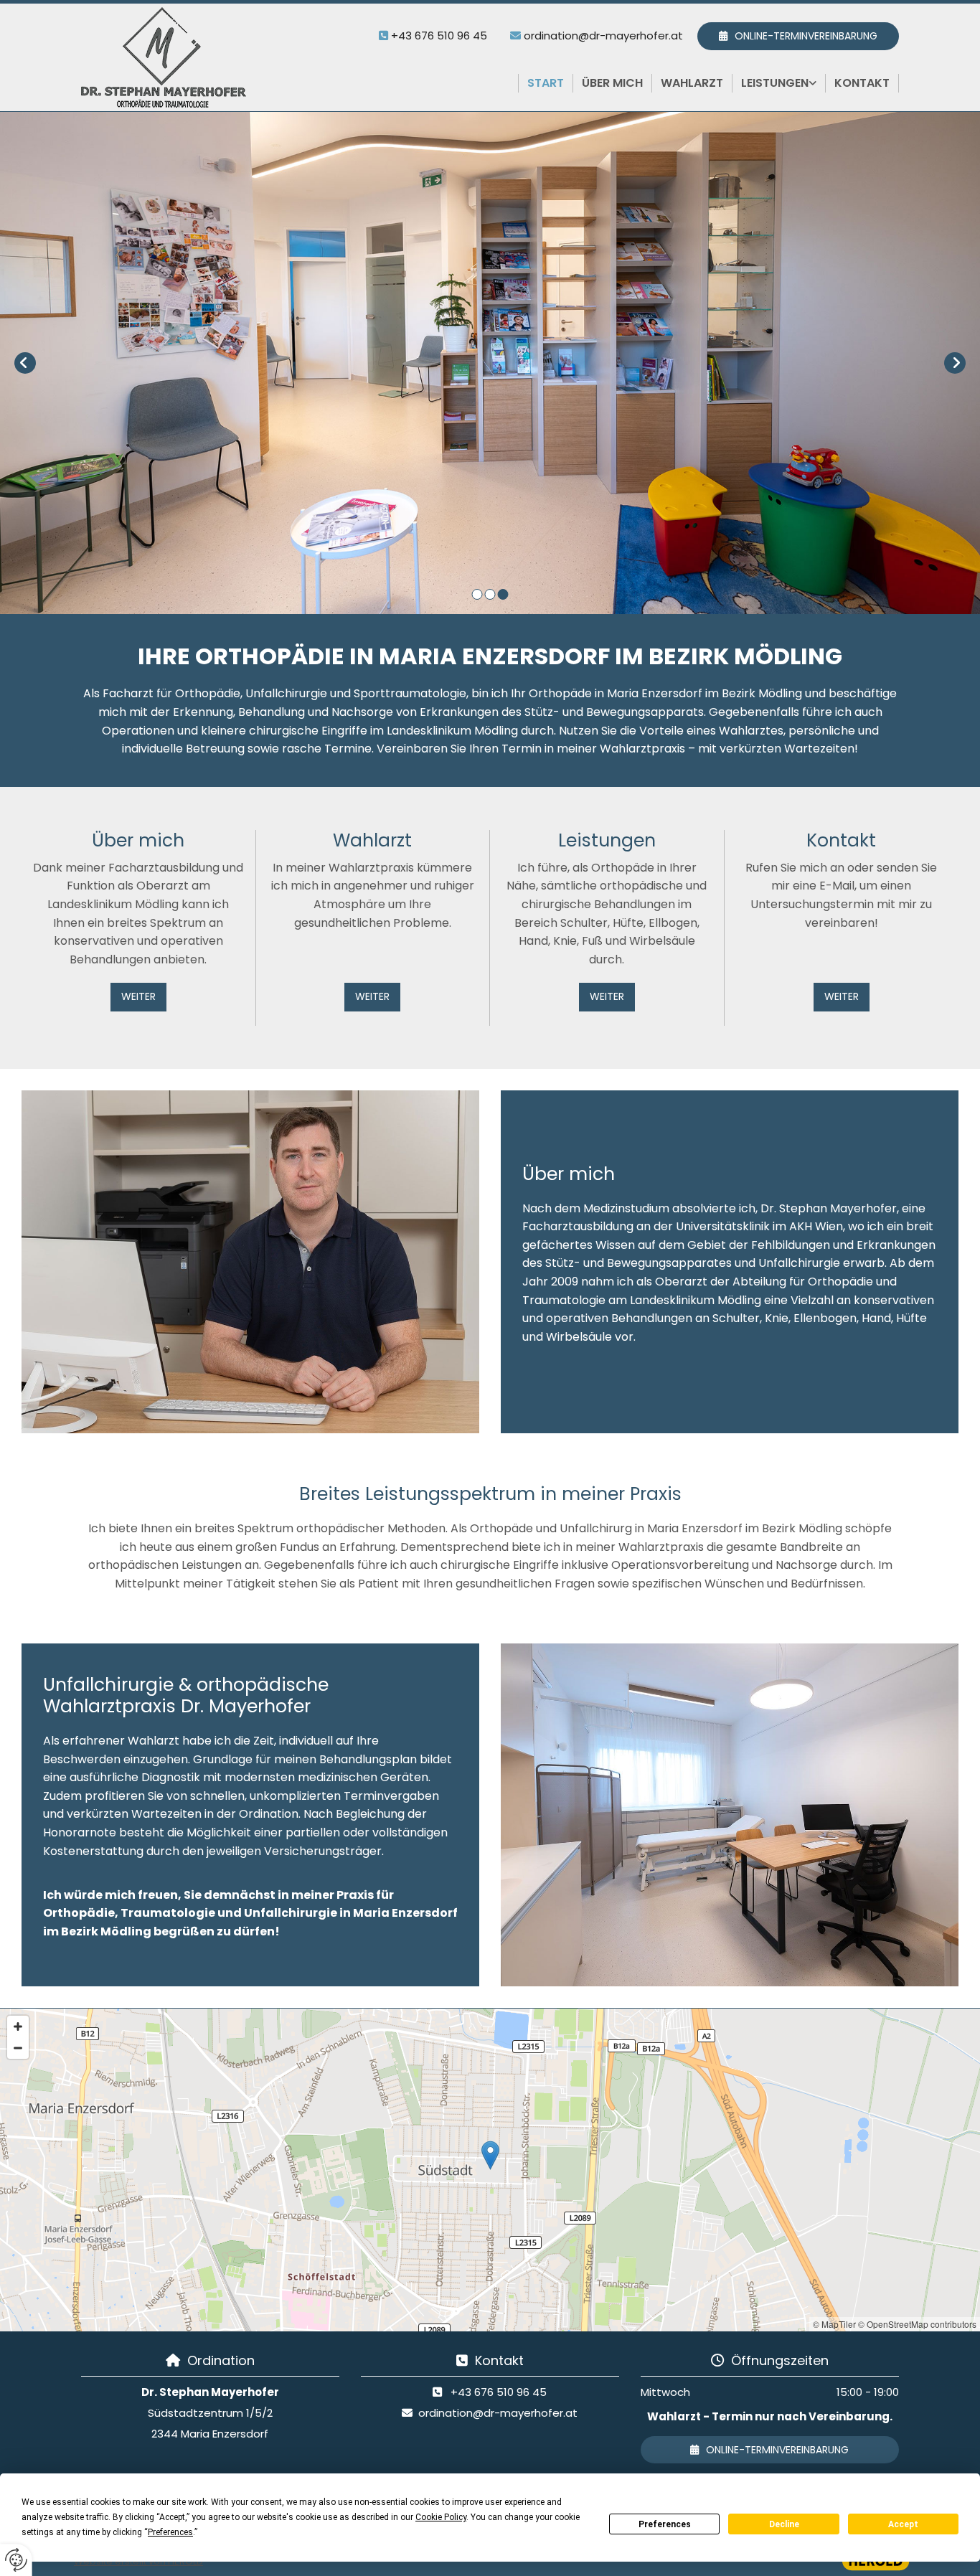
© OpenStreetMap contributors (917, 2324)
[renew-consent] (16, 2560)
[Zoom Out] (18, 2048)
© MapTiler (834, 2324)
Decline (784, 2524)
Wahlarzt (692, 83)
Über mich (612, 83)
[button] (798, 36)
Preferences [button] (170, 2532)
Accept (903, 2524)
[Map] (490, 2170)
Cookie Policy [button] (441, 2517)
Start (546, 83)
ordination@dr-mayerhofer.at (603, 36)
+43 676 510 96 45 (439, 36)
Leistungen (775, 83)
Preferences (665, 2524)
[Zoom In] (18, 2027)
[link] (779, 83)
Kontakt (862, 83)
